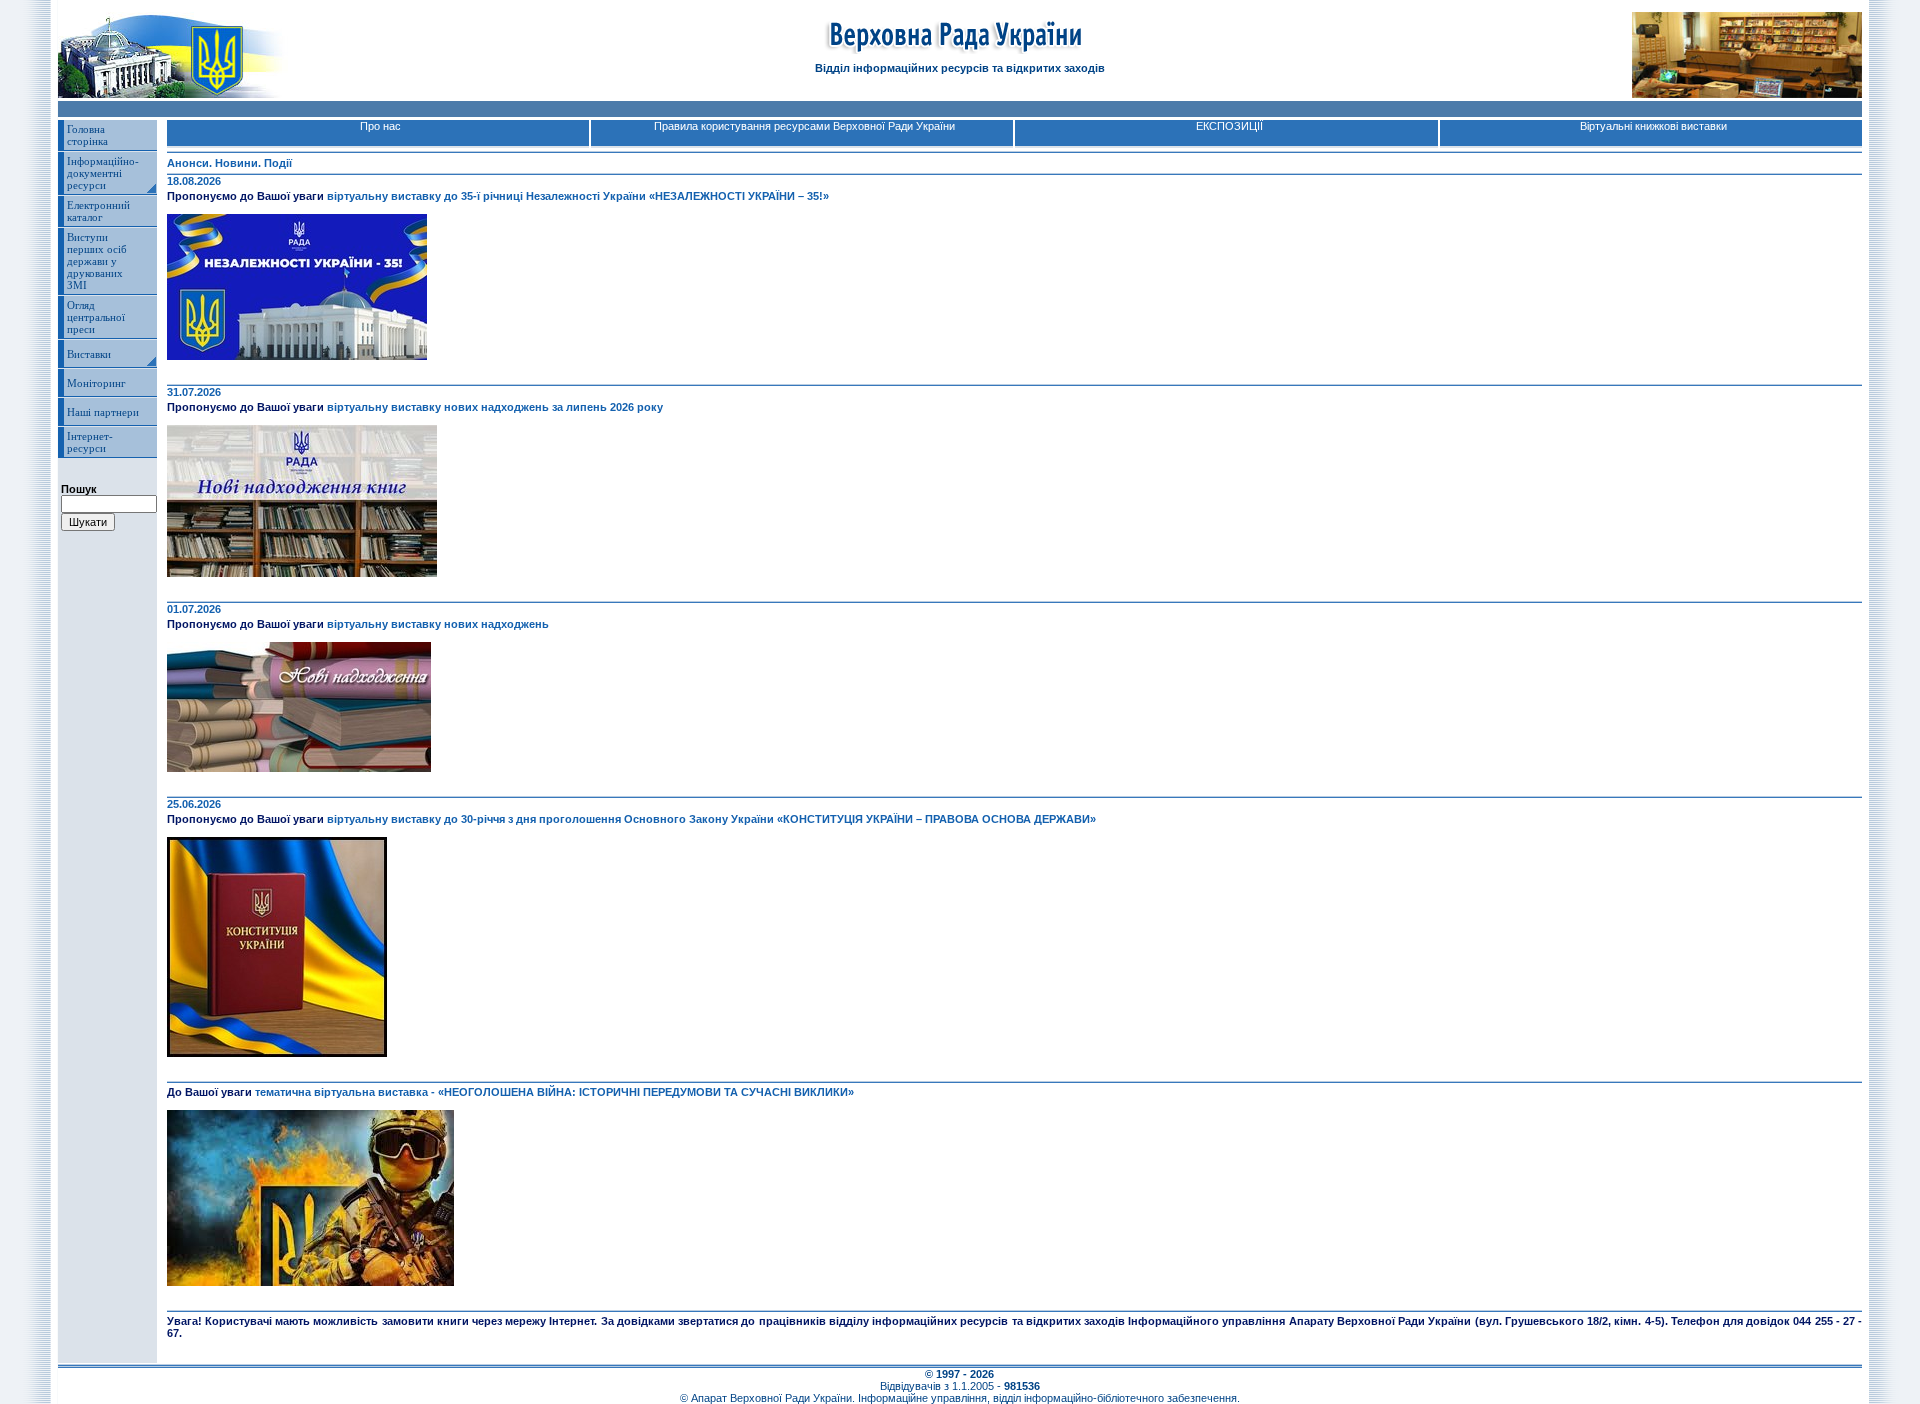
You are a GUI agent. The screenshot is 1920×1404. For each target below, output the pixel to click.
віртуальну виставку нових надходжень (438, 624)
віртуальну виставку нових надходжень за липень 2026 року (495, 407)
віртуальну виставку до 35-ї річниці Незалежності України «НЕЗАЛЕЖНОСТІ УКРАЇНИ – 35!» (578, 196)
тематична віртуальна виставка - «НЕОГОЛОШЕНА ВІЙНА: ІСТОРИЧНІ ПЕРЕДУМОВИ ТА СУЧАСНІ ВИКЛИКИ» (554, 1092)
